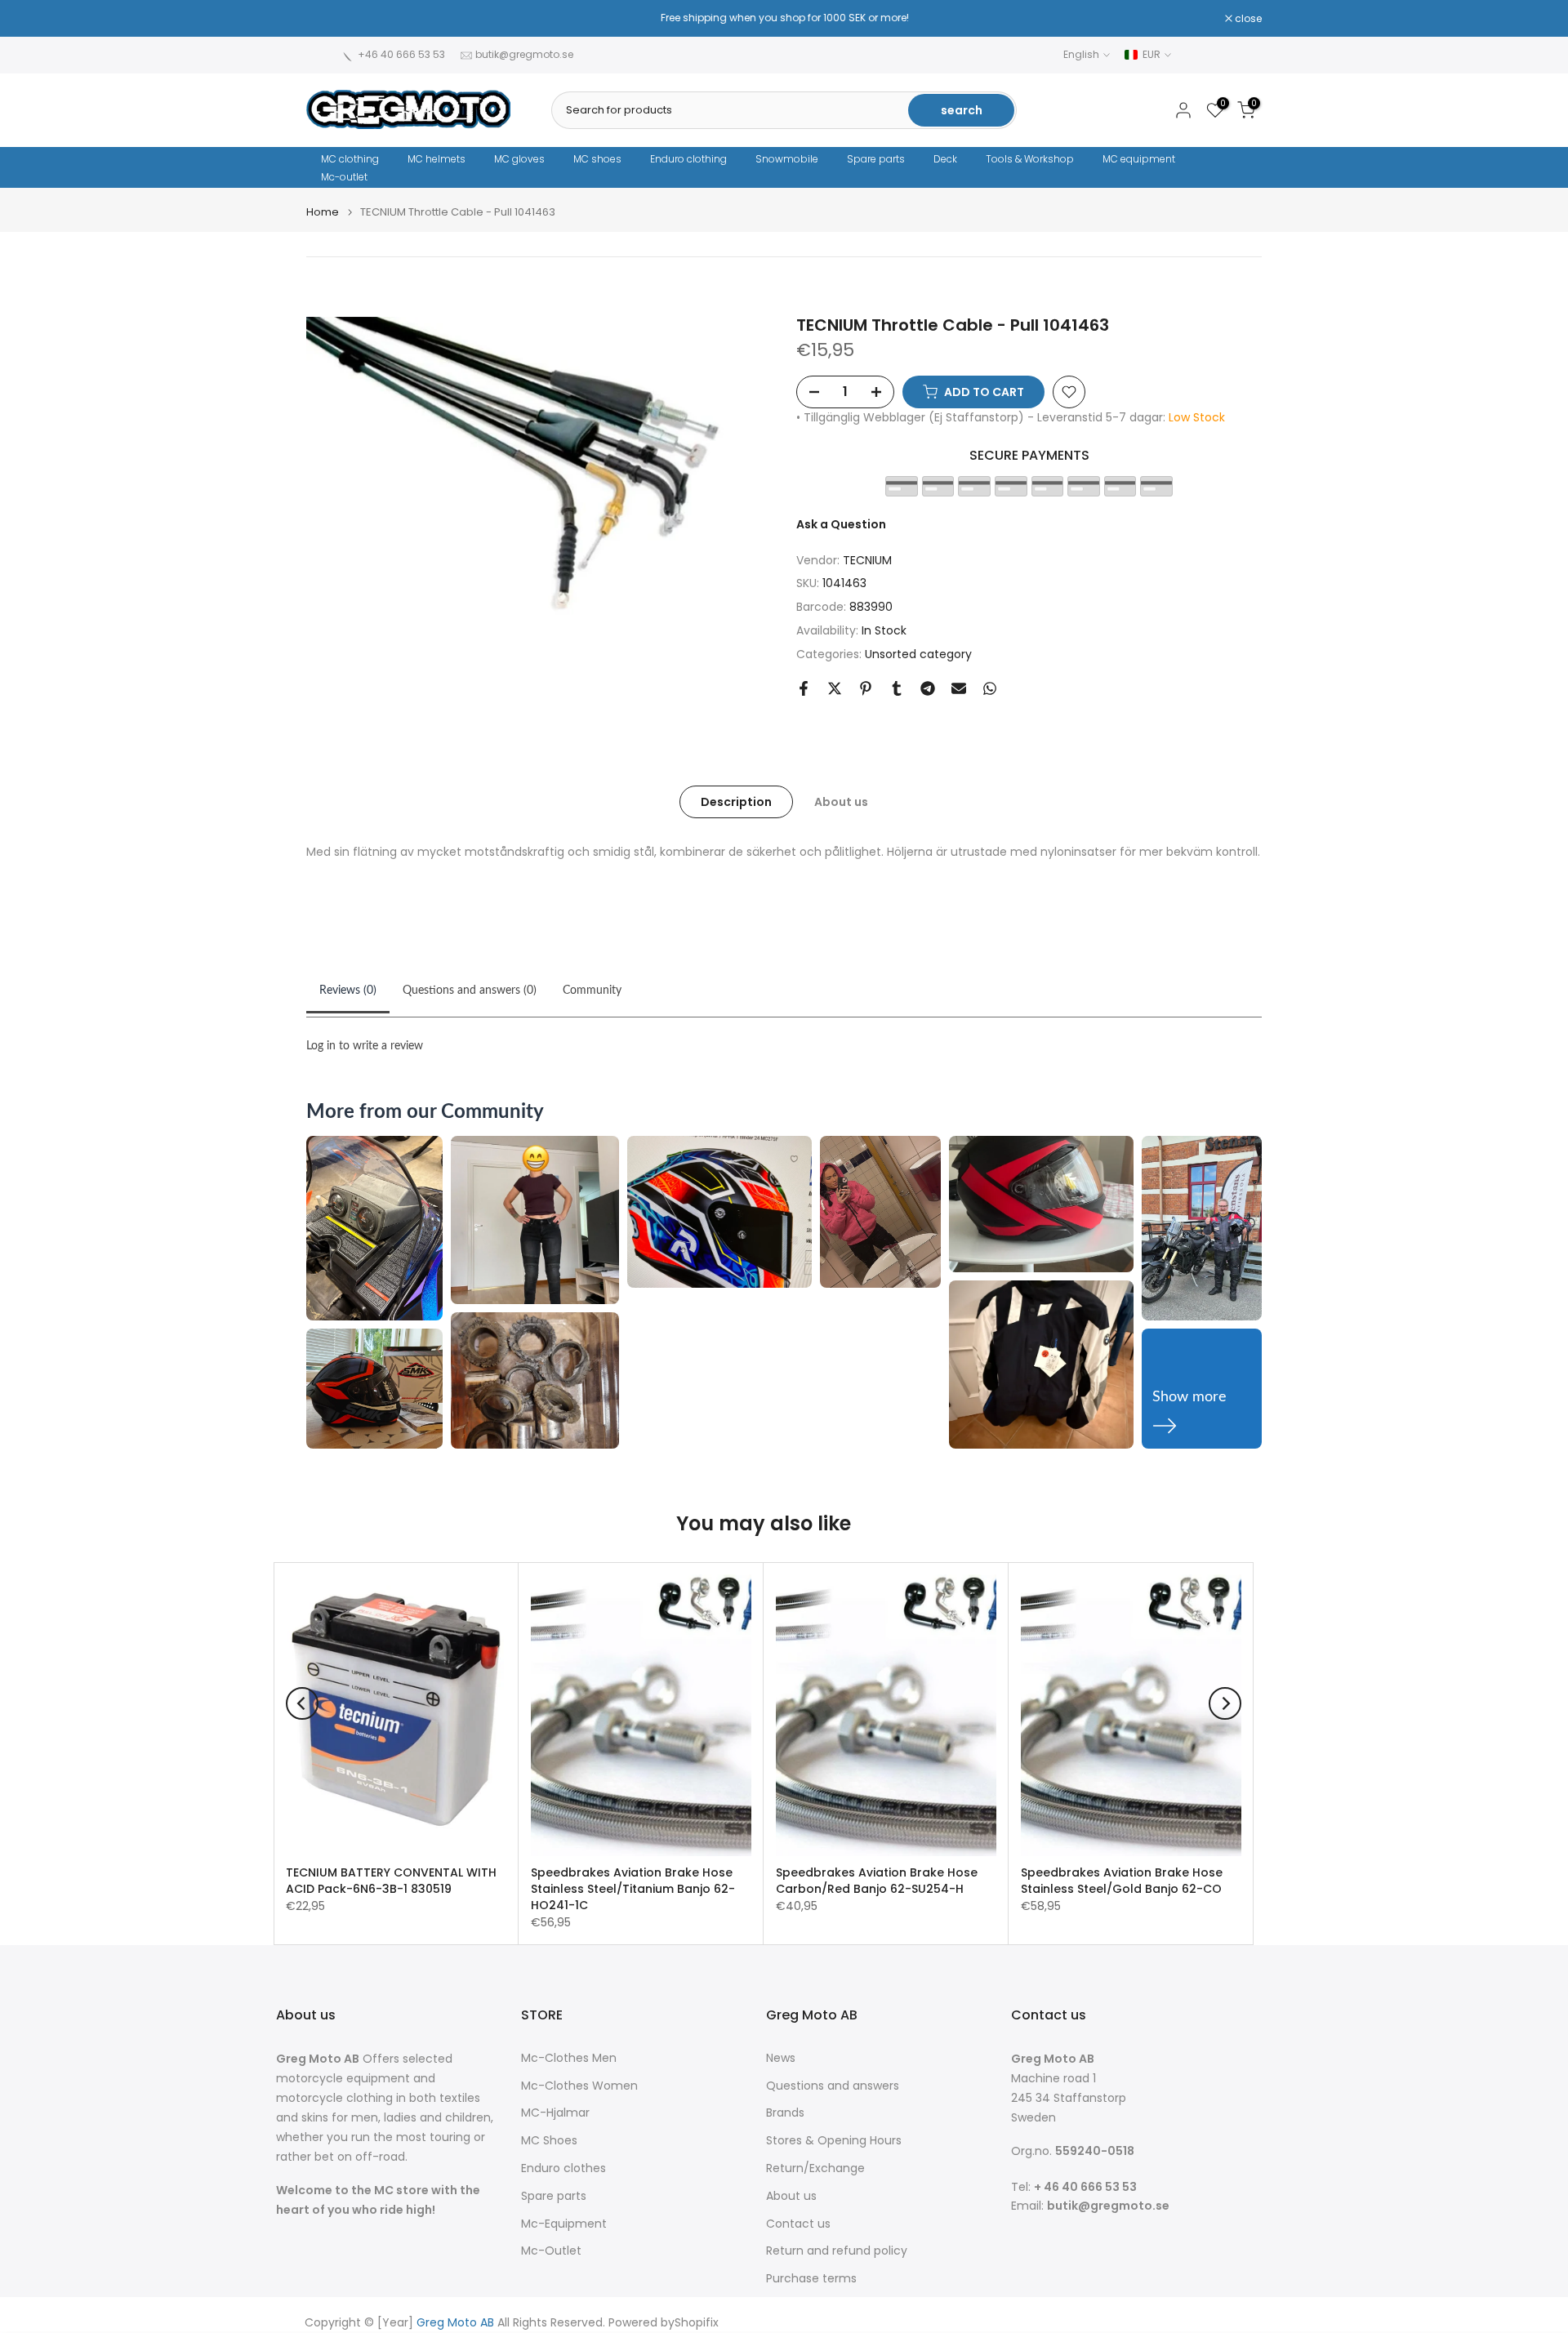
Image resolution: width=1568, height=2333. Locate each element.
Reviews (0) (348, 991)
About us (841, 801)
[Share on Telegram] (928, 688)
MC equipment (1139, 159)
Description (736, 801)
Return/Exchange (815, 2168)
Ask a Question (841, 524)
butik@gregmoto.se (524, 54)
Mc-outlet (344, 177)
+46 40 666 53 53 (401, 54)
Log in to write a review (365, 1046)
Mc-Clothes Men (569, 2058)
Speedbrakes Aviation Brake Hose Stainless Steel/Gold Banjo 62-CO (1122, 1881)
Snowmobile (787, 159)
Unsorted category (918, 654)
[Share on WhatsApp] (990, 688)
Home (323, 212)
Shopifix (697, 2323)
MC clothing (350, 159)
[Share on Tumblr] (897, 688)
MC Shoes (549, 2141)
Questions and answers (833, 2086)
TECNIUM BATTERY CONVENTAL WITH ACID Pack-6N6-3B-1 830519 (391, 1881)
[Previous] (302, 1703)
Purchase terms (811, 2279)
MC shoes (597, 159)
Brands (785, 2113)
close (328, 19)
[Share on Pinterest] (866, 688)
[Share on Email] (959, 688)
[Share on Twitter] (835, 688)
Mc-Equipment (564, 2224)
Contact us (798, 2224)
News (781, 2058)
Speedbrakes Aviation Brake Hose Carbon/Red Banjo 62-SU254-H (877, 1881)
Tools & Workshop (1030, 159)
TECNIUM (867, 560)
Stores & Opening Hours (834, 2141)
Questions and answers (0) (470, 991)
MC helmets (437, 159)
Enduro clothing (688, 159)
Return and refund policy (837, 2251)
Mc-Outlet (551, 2251)
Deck (945, 159)
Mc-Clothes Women (579, 2086)
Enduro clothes (563, 2168)
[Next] (1225, 1703)
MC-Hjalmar (555, 2113)
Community (592, 991)
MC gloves (519, 159)
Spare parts (876, 159)
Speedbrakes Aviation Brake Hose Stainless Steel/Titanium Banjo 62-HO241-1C (633, 1889)
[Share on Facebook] (804, 688)
